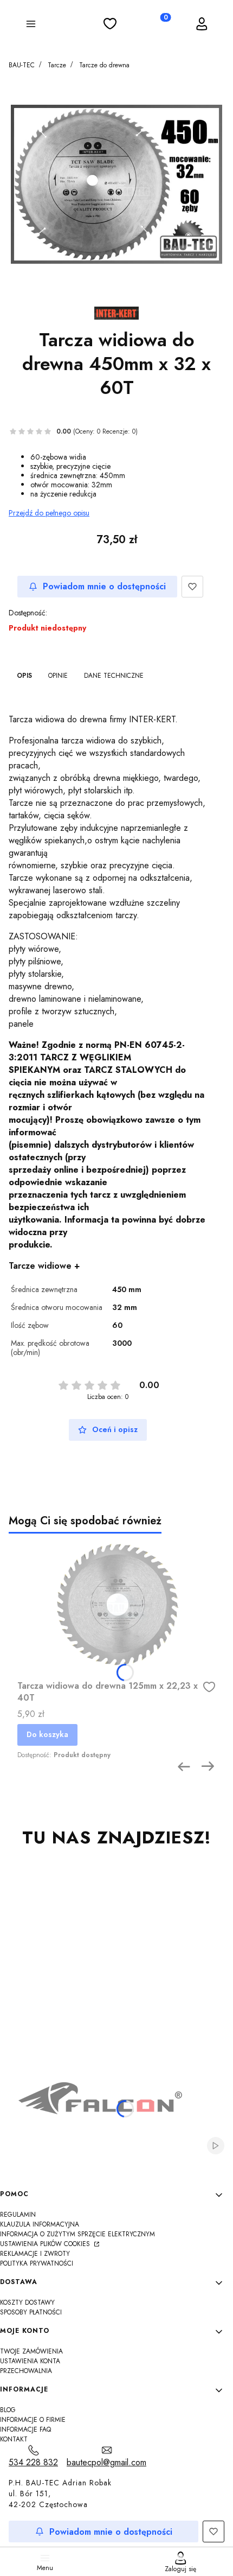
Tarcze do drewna (104, 65)
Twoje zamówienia (31, 2351)
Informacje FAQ (25, 2429)
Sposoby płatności (31, 2312)
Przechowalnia (26, 2371)
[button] (31, 26)
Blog (8, 2410)
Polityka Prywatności (37, 2263)
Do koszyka (47, 1734)
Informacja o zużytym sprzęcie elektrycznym (77, 2234)
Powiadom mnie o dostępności (104, 586)
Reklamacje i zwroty (35, 2254)
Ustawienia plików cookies (46, 2244)
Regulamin (18, 2215)
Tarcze (57, 65)
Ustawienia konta (30, 2361)
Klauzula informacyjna (40, 2224)
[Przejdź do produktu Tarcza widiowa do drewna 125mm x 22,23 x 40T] (116, 1605)
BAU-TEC (22, 65)
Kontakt (14, 2439)
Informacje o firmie (33, 2420)
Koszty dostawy (27, 2303)
